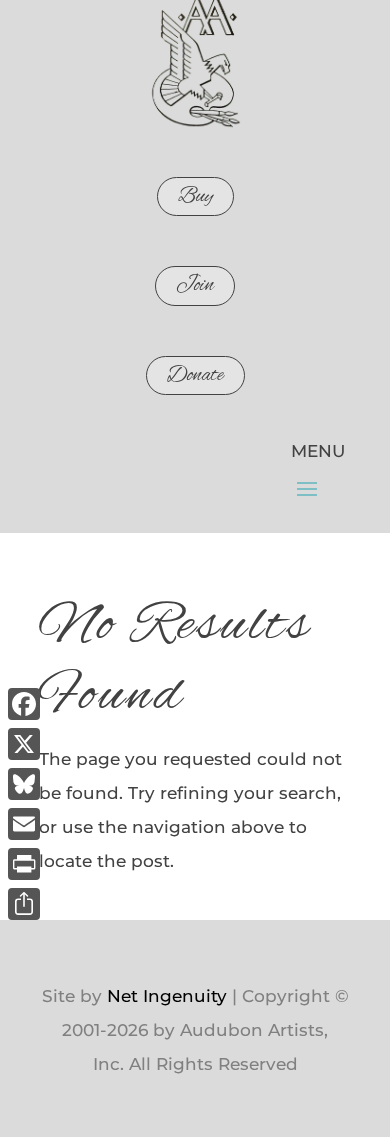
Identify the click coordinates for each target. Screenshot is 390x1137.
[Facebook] (24, 704)
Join (195, 285)
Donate (195, 375)
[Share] (24, 904)
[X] (24, 744)
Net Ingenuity (167, 996)
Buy (195, 196)
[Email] (24, 824)
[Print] (24, 864)
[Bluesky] (24, 784)
